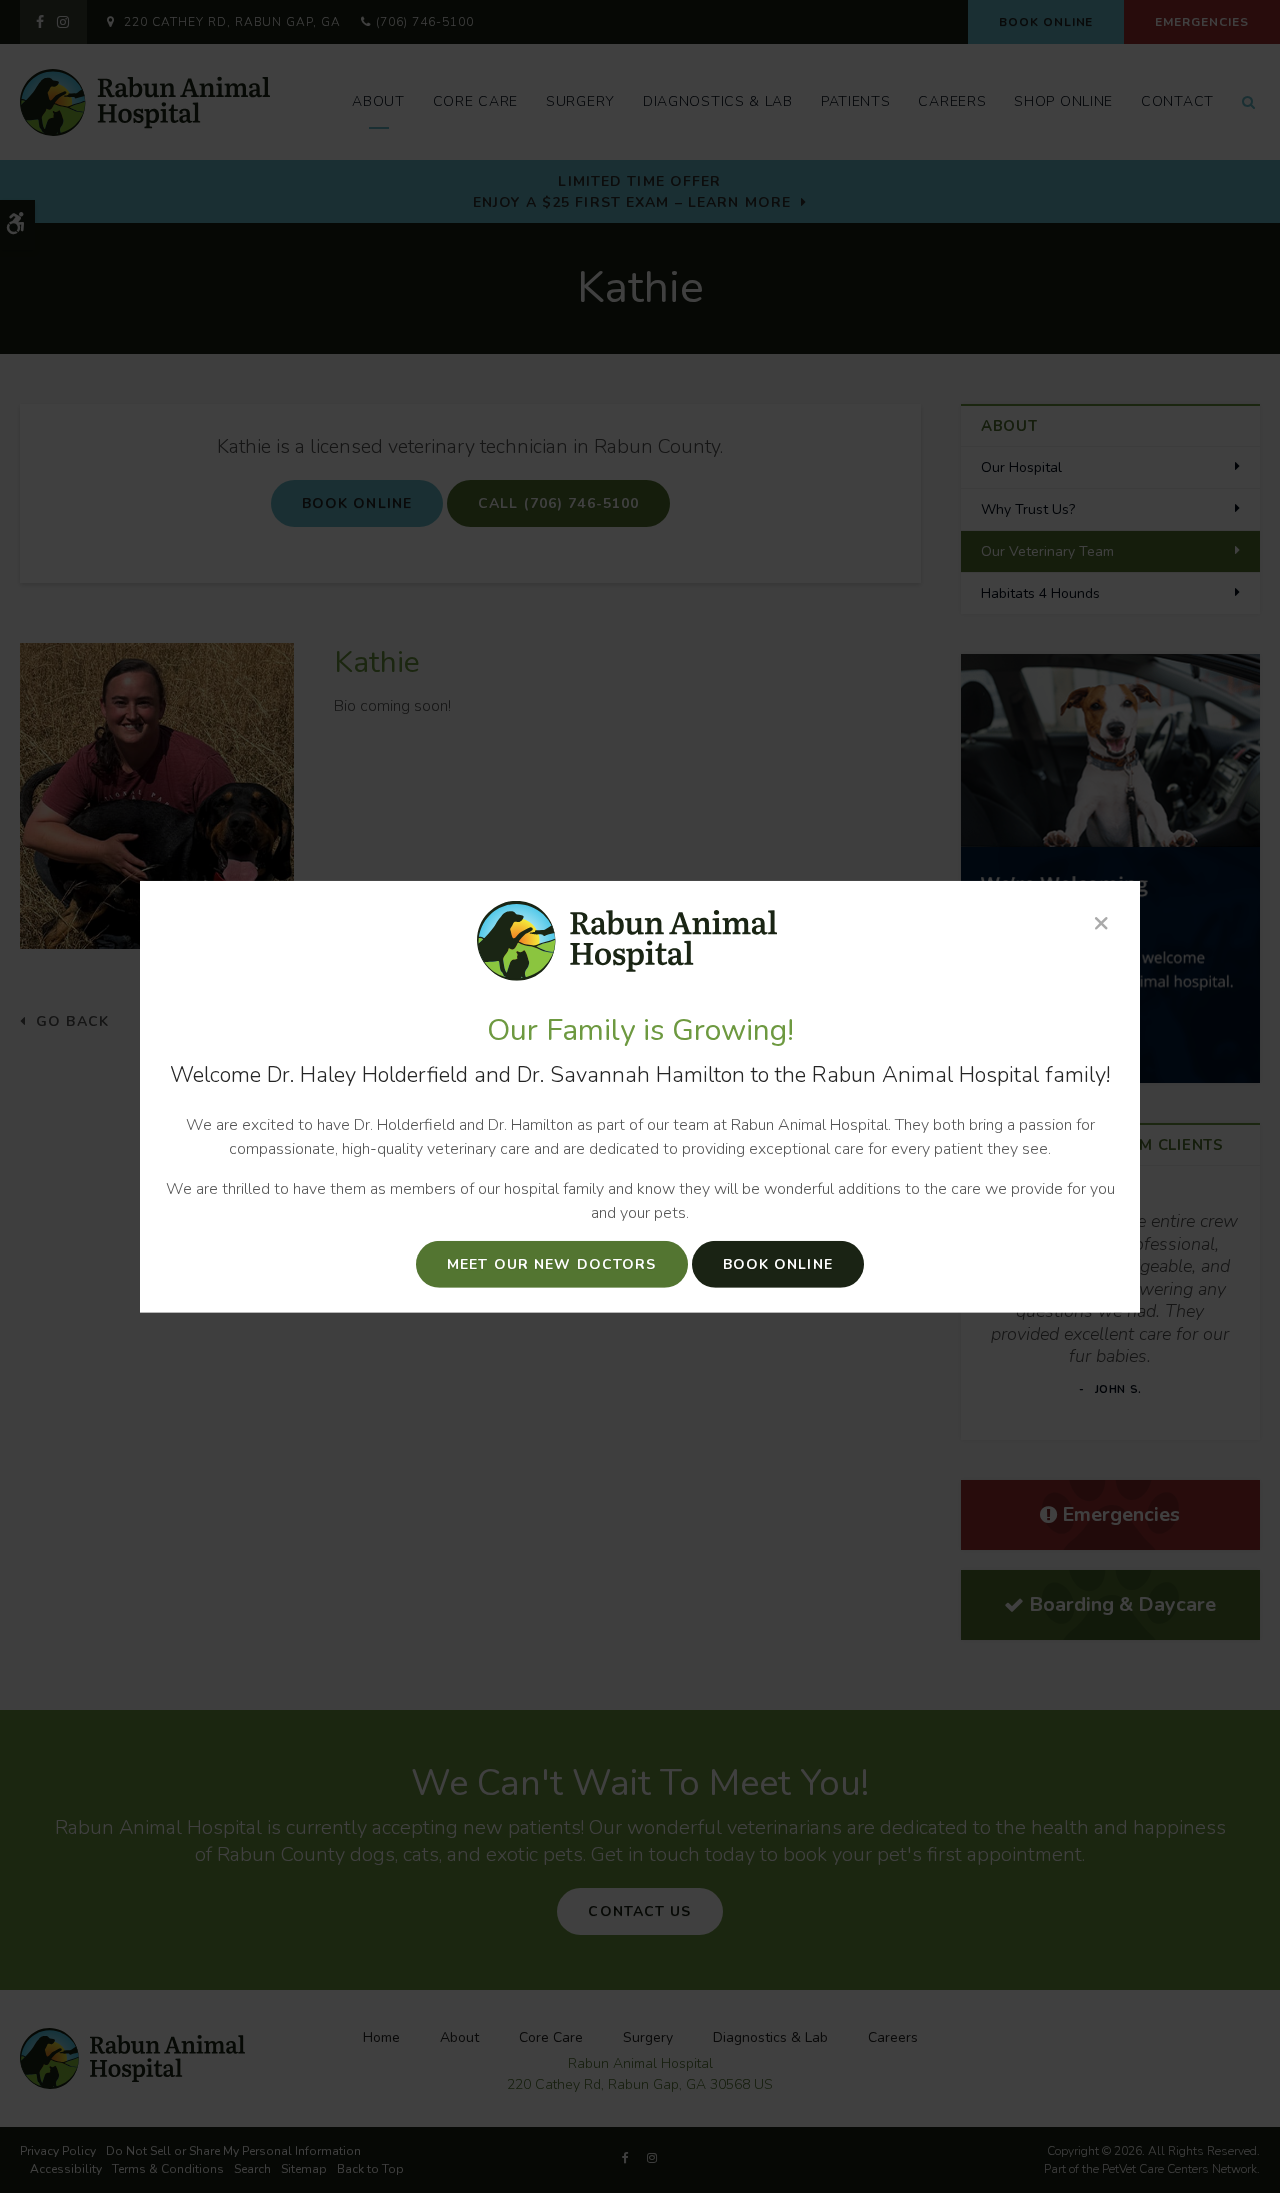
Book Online (778, 1264)
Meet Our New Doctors (551, 1264)
